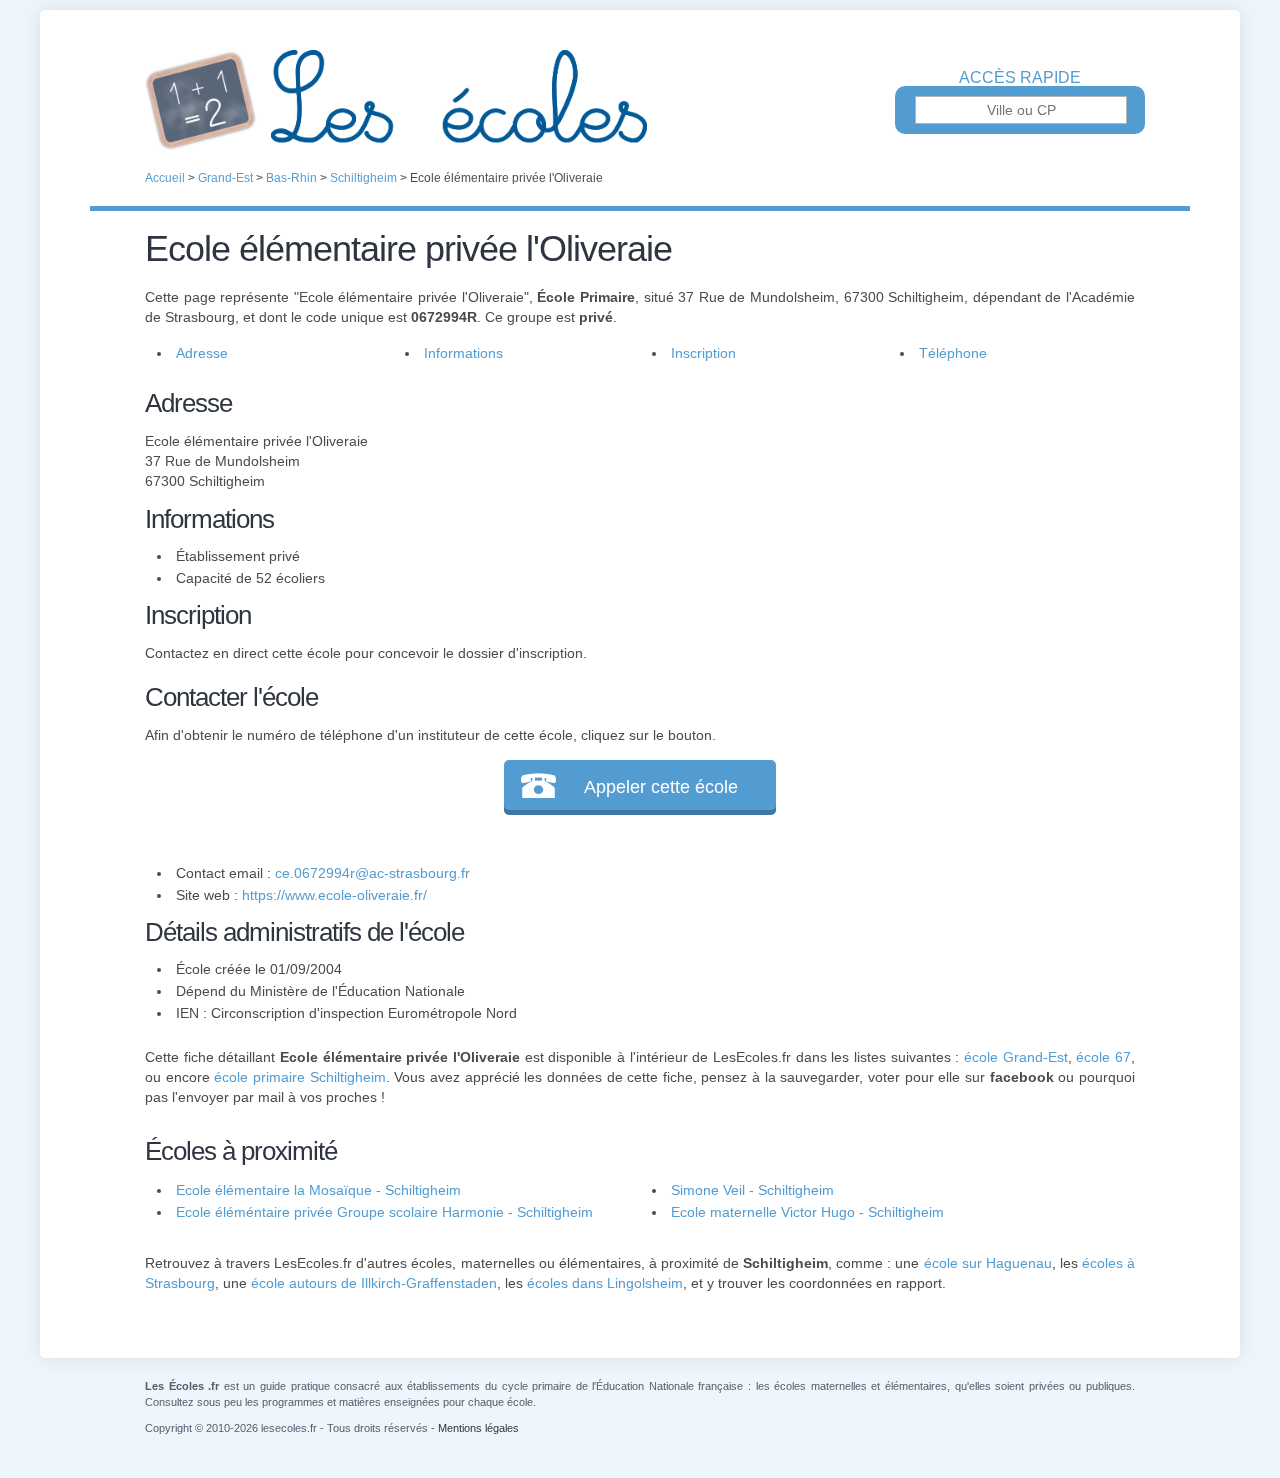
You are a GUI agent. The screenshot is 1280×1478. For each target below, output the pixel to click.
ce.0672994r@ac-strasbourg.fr (372, 873)
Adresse (202, 353)
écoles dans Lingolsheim (605, 1283)
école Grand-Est (1016, 1057)
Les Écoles (640, 100)
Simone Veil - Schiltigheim (752, 1190)
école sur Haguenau (988, 1263)
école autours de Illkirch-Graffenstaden (374, 1283)
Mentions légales (478, 1428)
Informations (463, 353)
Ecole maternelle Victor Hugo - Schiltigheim (807, 1212)
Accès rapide (1020, 78)
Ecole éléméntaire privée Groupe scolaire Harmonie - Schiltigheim (384, 1212)
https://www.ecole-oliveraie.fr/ (334, 895)
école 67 (1103, 1057)
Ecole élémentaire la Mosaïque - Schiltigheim (318, 1190)
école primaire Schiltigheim (299, 1077)
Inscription (703, 353)
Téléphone (953, 353)
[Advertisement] (878, 524)
